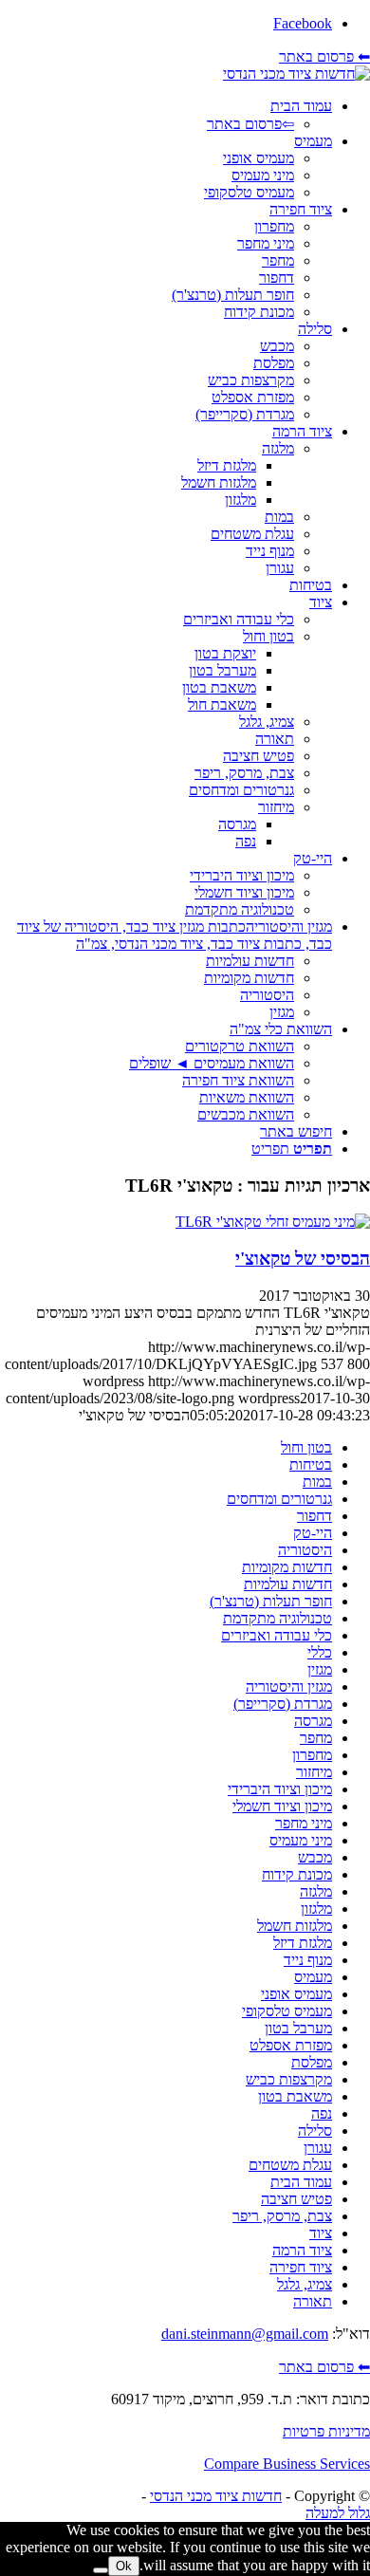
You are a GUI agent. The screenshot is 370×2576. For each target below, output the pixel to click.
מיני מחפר (304, 1823)
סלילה (315, 2131)
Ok (124, 2566)
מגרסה (313, 1721)
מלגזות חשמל (295, 1926)
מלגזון (316, 1909)
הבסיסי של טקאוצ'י (303, 1259)
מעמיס (313, 1977)
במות (317, 1482)
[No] (101, 2570)
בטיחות (311, 1464)
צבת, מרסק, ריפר (282, 2216)
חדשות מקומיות (287, 1567)
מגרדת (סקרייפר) (283, 1704)
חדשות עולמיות (288, 1584)
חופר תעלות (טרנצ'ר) (271, 1601)
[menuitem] (166, 115)
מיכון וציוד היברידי (280, 1789)
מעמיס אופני (296, 1994)
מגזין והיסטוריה (289, 1686)
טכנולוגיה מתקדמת (277, 1618)
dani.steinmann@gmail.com (245, 2334)
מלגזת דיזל (303, 1943)
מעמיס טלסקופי (287, 2011)
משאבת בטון (295, 2096)
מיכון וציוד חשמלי (282, 1806)
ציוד (321, 2233)
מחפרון (312, 1755)
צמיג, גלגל (305, 2284)
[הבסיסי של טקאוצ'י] (273, 1222)
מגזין (320, 1669)
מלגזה (316, 1891)
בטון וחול (306, 1447)
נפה (322, 2113)
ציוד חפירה (301, 2267)
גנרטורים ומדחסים (279, 1499)
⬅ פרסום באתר (324, 56)
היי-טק (313, 1533)
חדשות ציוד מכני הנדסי (216, 2496)
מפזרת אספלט (291, 2045)
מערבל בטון (298, 2028)
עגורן (318, 2148)
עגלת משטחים (290, 2165)
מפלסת (312, 2062)
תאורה (313, 2301)
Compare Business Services (287, 2464)
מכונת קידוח (297, 1874)
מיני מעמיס (301, 1840)
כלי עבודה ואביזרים (277, 1635)
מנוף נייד (308, 1960)
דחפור (314, 1516)
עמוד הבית (301, 2182)
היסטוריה (305, 1550)
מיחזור (314, 1772)
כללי (320, 1652)
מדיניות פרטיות (326, 2431)
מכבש (315, 1857)
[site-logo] (296, 74)
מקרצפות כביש (289, 2079)
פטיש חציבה (296, 2199)
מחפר (316, 1738)
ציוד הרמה (302, 2250)
